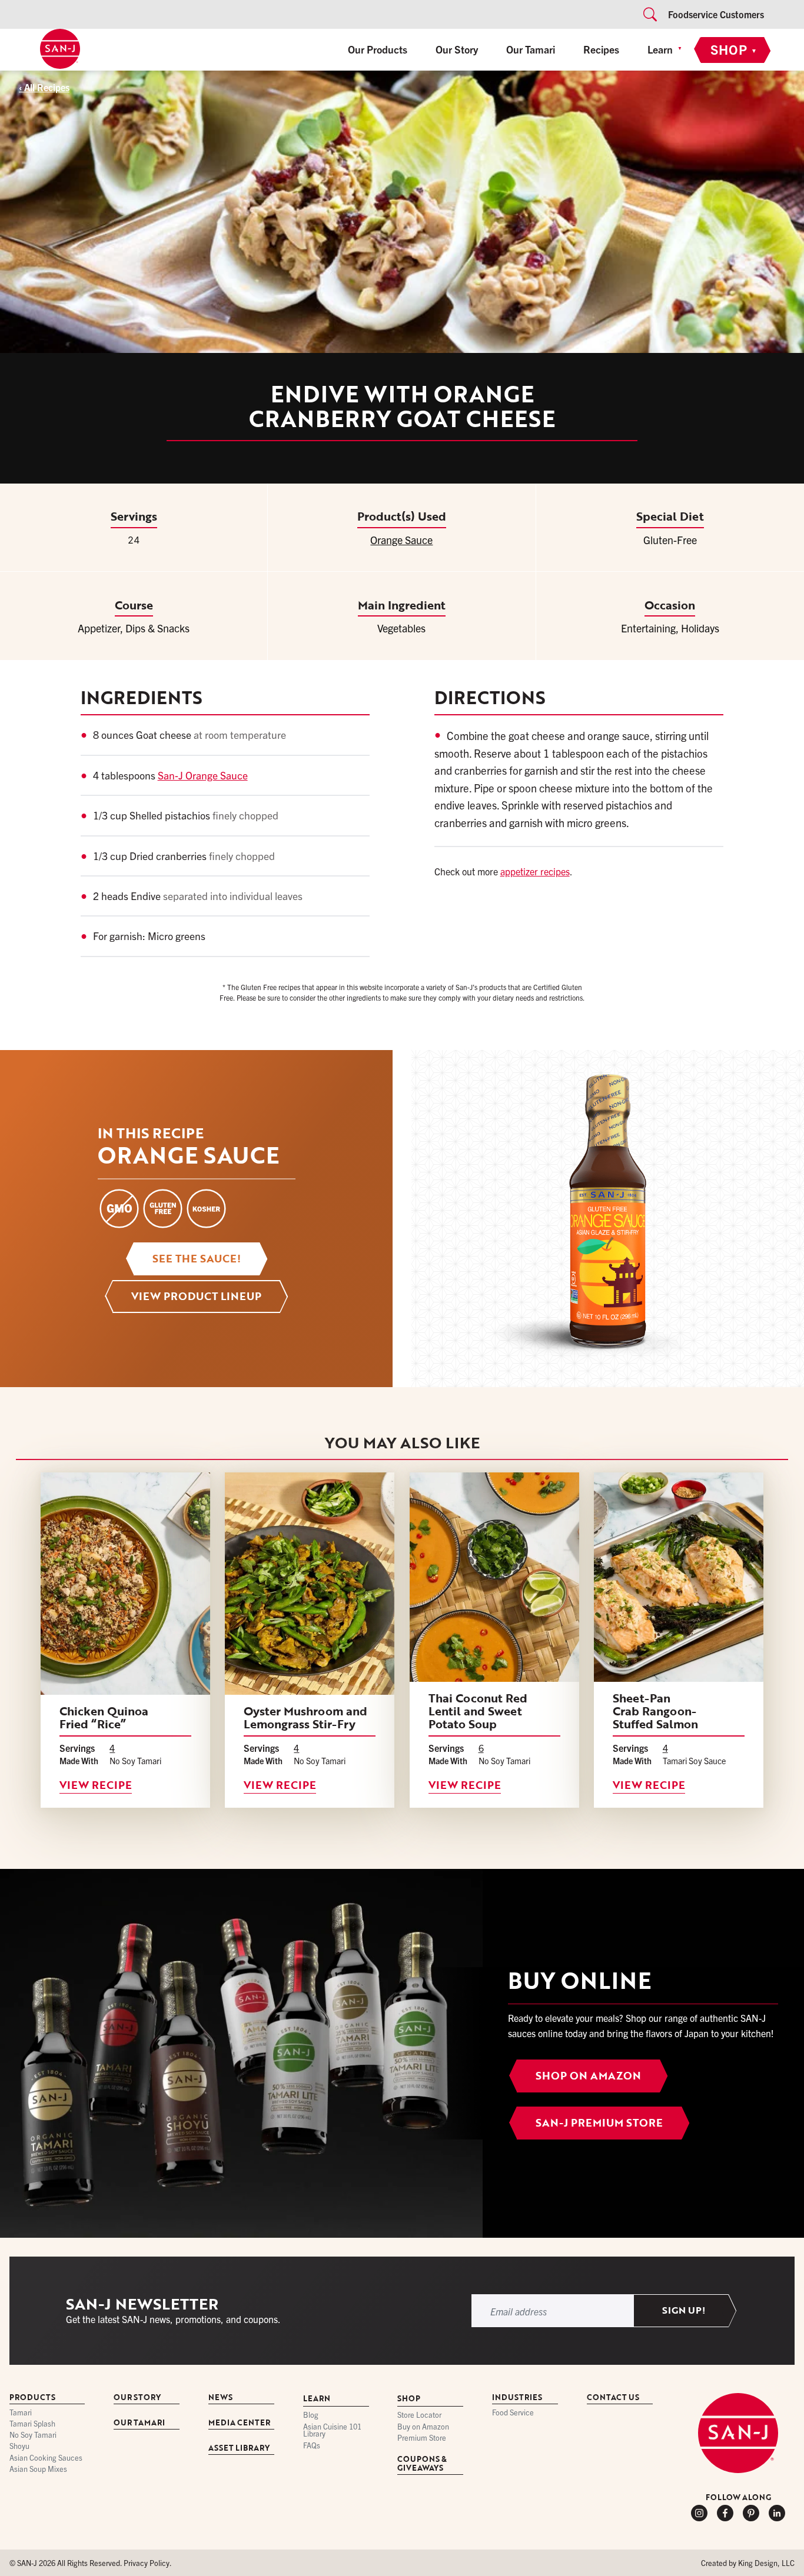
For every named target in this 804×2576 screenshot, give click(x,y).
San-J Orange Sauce (203, 775)
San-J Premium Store (599, 2122)
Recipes (601, 49)
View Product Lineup (196, 1296)
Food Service (513, 2413)
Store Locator (419, 2416)
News (220, 2398)
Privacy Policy (147, 2563)
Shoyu (19, 2447)
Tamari (21, 2413)
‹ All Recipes (44, 87)
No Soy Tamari (33, 2436)
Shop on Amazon (588, 2075)
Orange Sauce (401, 540)
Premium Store (422, 2438)
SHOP (734, 49)
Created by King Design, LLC (748, 2563)
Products (32, 2398)
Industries (517, 2398)
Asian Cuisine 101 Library (332, 2431)
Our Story (457, 49)
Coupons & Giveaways (422, 2464)
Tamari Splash (32, 2424)
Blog (311, 2416)
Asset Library (239, 2449)
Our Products (378, 49)
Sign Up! (684, 2311)
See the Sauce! (197, 1258)
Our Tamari (531, 49)
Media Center (239, 2423)
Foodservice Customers (716, 14)
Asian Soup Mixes (38, 2469)
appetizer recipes (535, 871)
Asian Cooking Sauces (46, 2458)
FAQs (312, 2446)
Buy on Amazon (423, 2427)
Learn (660, 49)
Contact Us (613, 2398)
